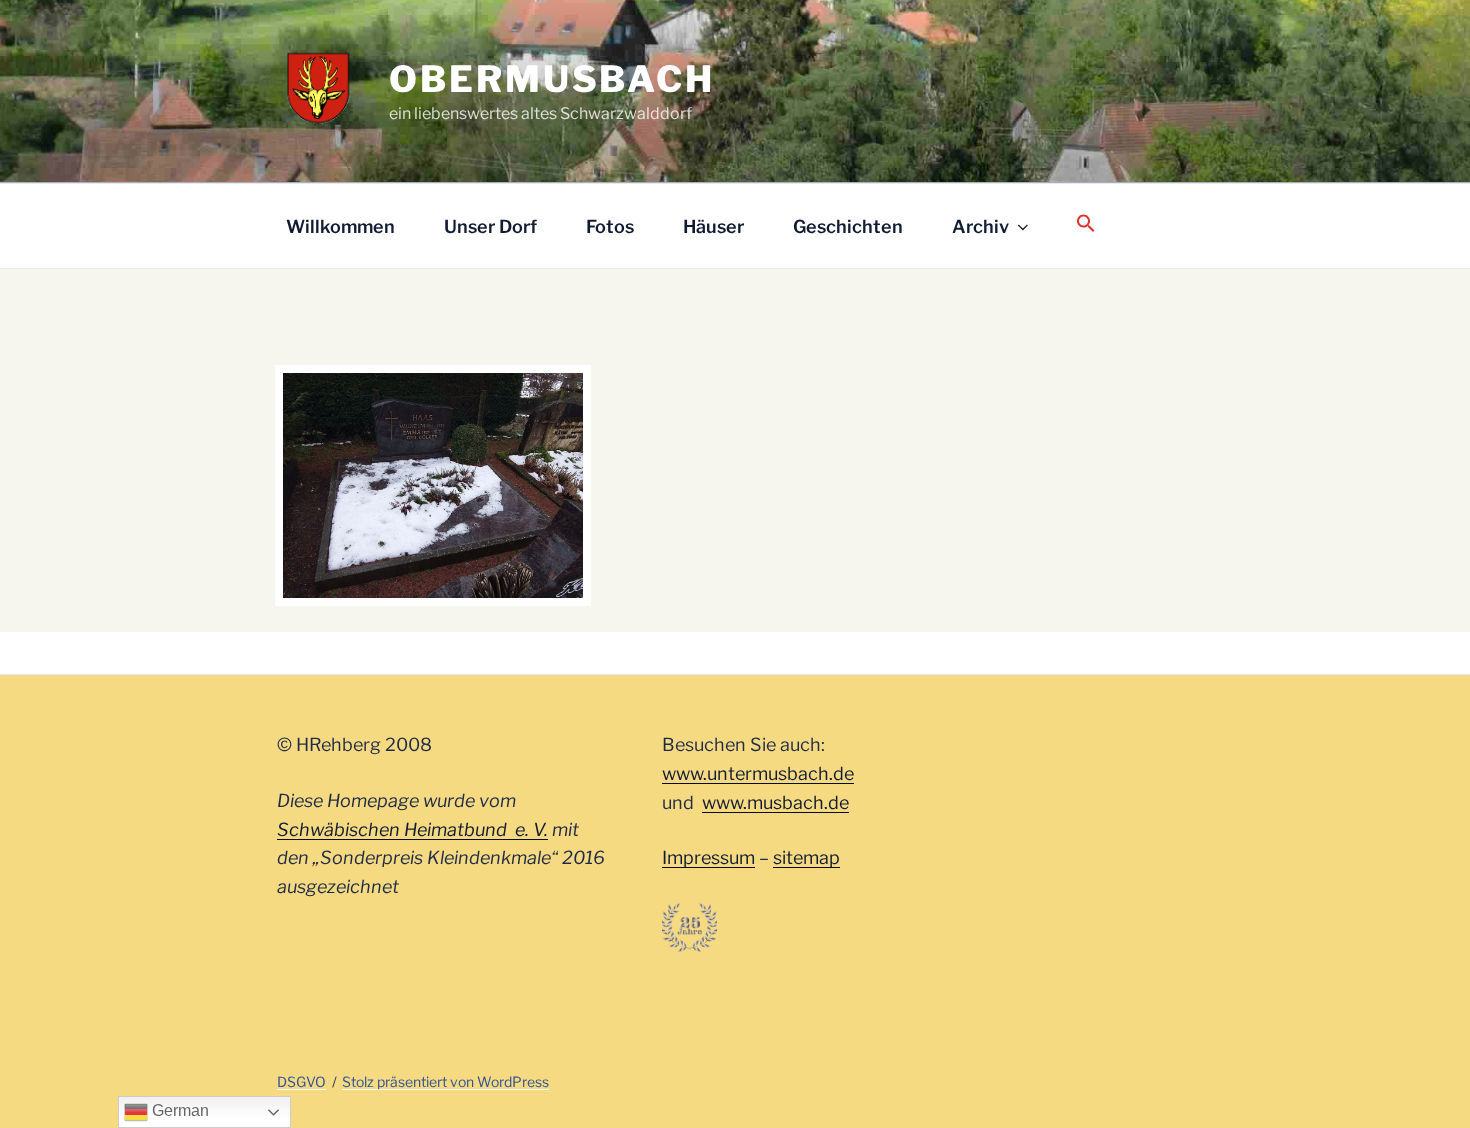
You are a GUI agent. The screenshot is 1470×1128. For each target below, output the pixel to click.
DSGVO (301, 1081)
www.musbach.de (775, 802)
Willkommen (340, 226)
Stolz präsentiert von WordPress (445, 1081)
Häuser (713, 226)
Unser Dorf (490, 226)
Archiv (980, 226)
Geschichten (848, 226)
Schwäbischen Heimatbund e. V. (412, 829)
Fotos (610, 226)
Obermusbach (552, 79)
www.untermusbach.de (758, 773)
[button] (1085, 224)
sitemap (806, 857)
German (178, 1110)
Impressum (708, 857)
